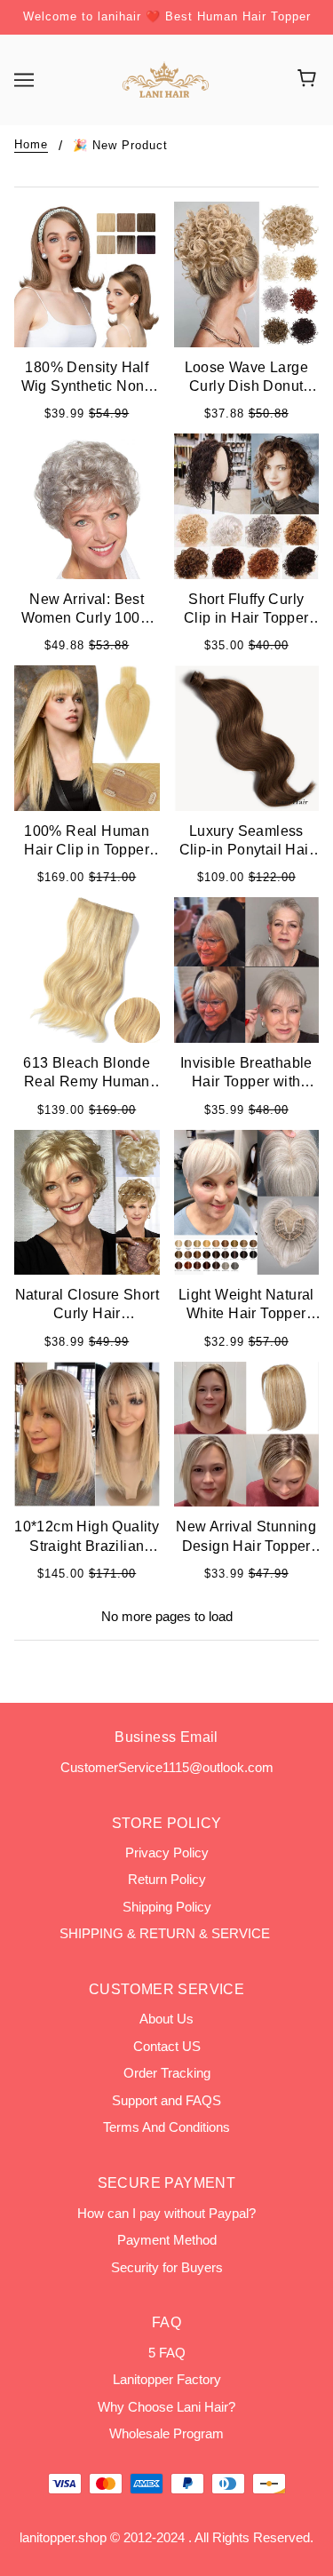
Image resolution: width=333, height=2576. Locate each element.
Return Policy (167, 1879)
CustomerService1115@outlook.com (167, 1767)
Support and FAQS (166, 2100)
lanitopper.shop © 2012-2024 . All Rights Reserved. (166, 2537)
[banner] (165, 78)
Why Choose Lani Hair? (166, 2407)
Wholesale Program (166, 2433)
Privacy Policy (167, 1852)
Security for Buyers (167, 2267)
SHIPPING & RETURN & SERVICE (166, 1933)
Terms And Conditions (166, 2127)
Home (31, 145)
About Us (166, 2019)
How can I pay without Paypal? (166, 2213)
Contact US (167, 2046)
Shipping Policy (167, 1907)
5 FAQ (167, 2353)
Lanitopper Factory (167, 2379)
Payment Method (167, 2240)
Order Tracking (167, 2073)
